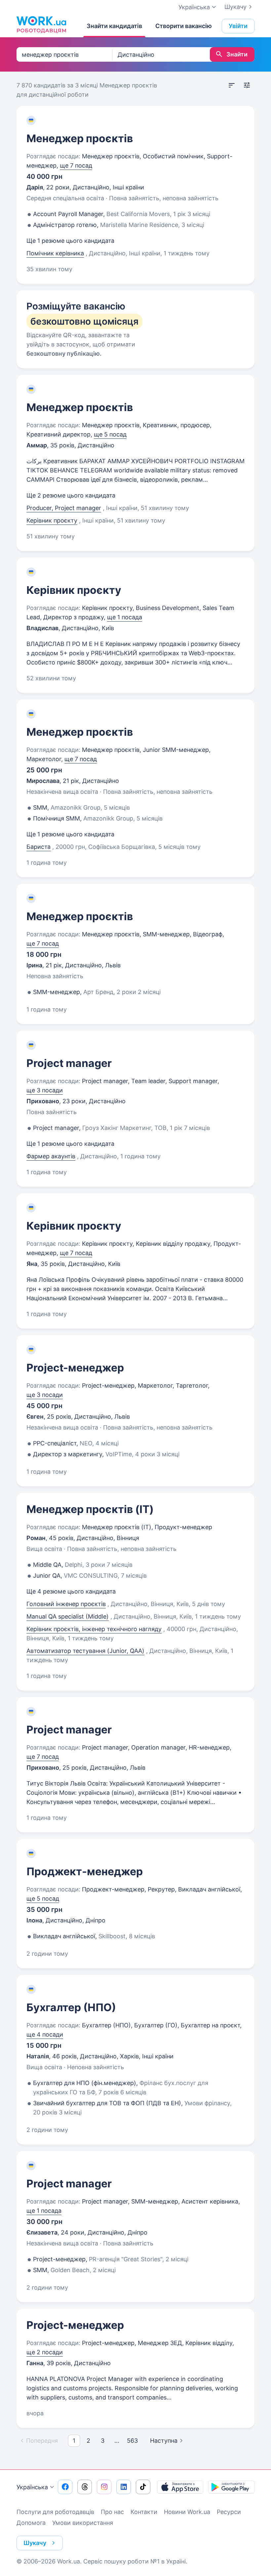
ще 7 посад (76, 165)
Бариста (39, 847)
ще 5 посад (110, 434)
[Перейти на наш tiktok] (143, 2487)
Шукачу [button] (35, 2543)
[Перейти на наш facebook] (65, 2487)
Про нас (112, 2512)
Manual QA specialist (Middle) (68, 1616)
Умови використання (83, 2523)
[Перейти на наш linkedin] (124, 2487)
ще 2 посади (45, 2352)
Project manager (69, 1063)
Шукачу (235, 7)
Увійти (238, 26)
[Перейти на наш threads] (85, 2487)
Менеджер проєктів (80, 138)
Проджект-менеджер (85, 1871)
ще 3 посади (45, 1090)
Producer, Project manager (64, 508)
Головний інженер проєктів (66, 1604)
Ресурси (229, 2512)
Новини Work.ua (187, 2512)
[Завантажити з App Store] (180, 2487)
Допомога (31, 2523)
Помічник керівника (55, 253)
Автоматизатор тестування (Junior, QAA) (85, 1651)
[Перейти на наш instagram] (104, 2487)
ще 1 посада (125, 617)
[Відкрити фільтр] (247, 85)
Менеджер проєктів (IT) (90, 1509)
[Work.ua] (41, 24)
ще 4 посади (45, 2034)
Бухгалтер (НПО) (71, 2007)
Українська (32, 2487)
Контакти (144, 2512)
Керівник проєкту (52, 520)
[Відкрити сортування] (232, 85)
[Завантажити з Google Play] (231, 2487)
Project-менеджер (75, 1368)
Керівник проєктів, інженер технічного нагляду (94, 1629)
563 (132, 2441)
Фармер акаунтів (51, 1156)
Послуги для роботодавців (55, 2512)
